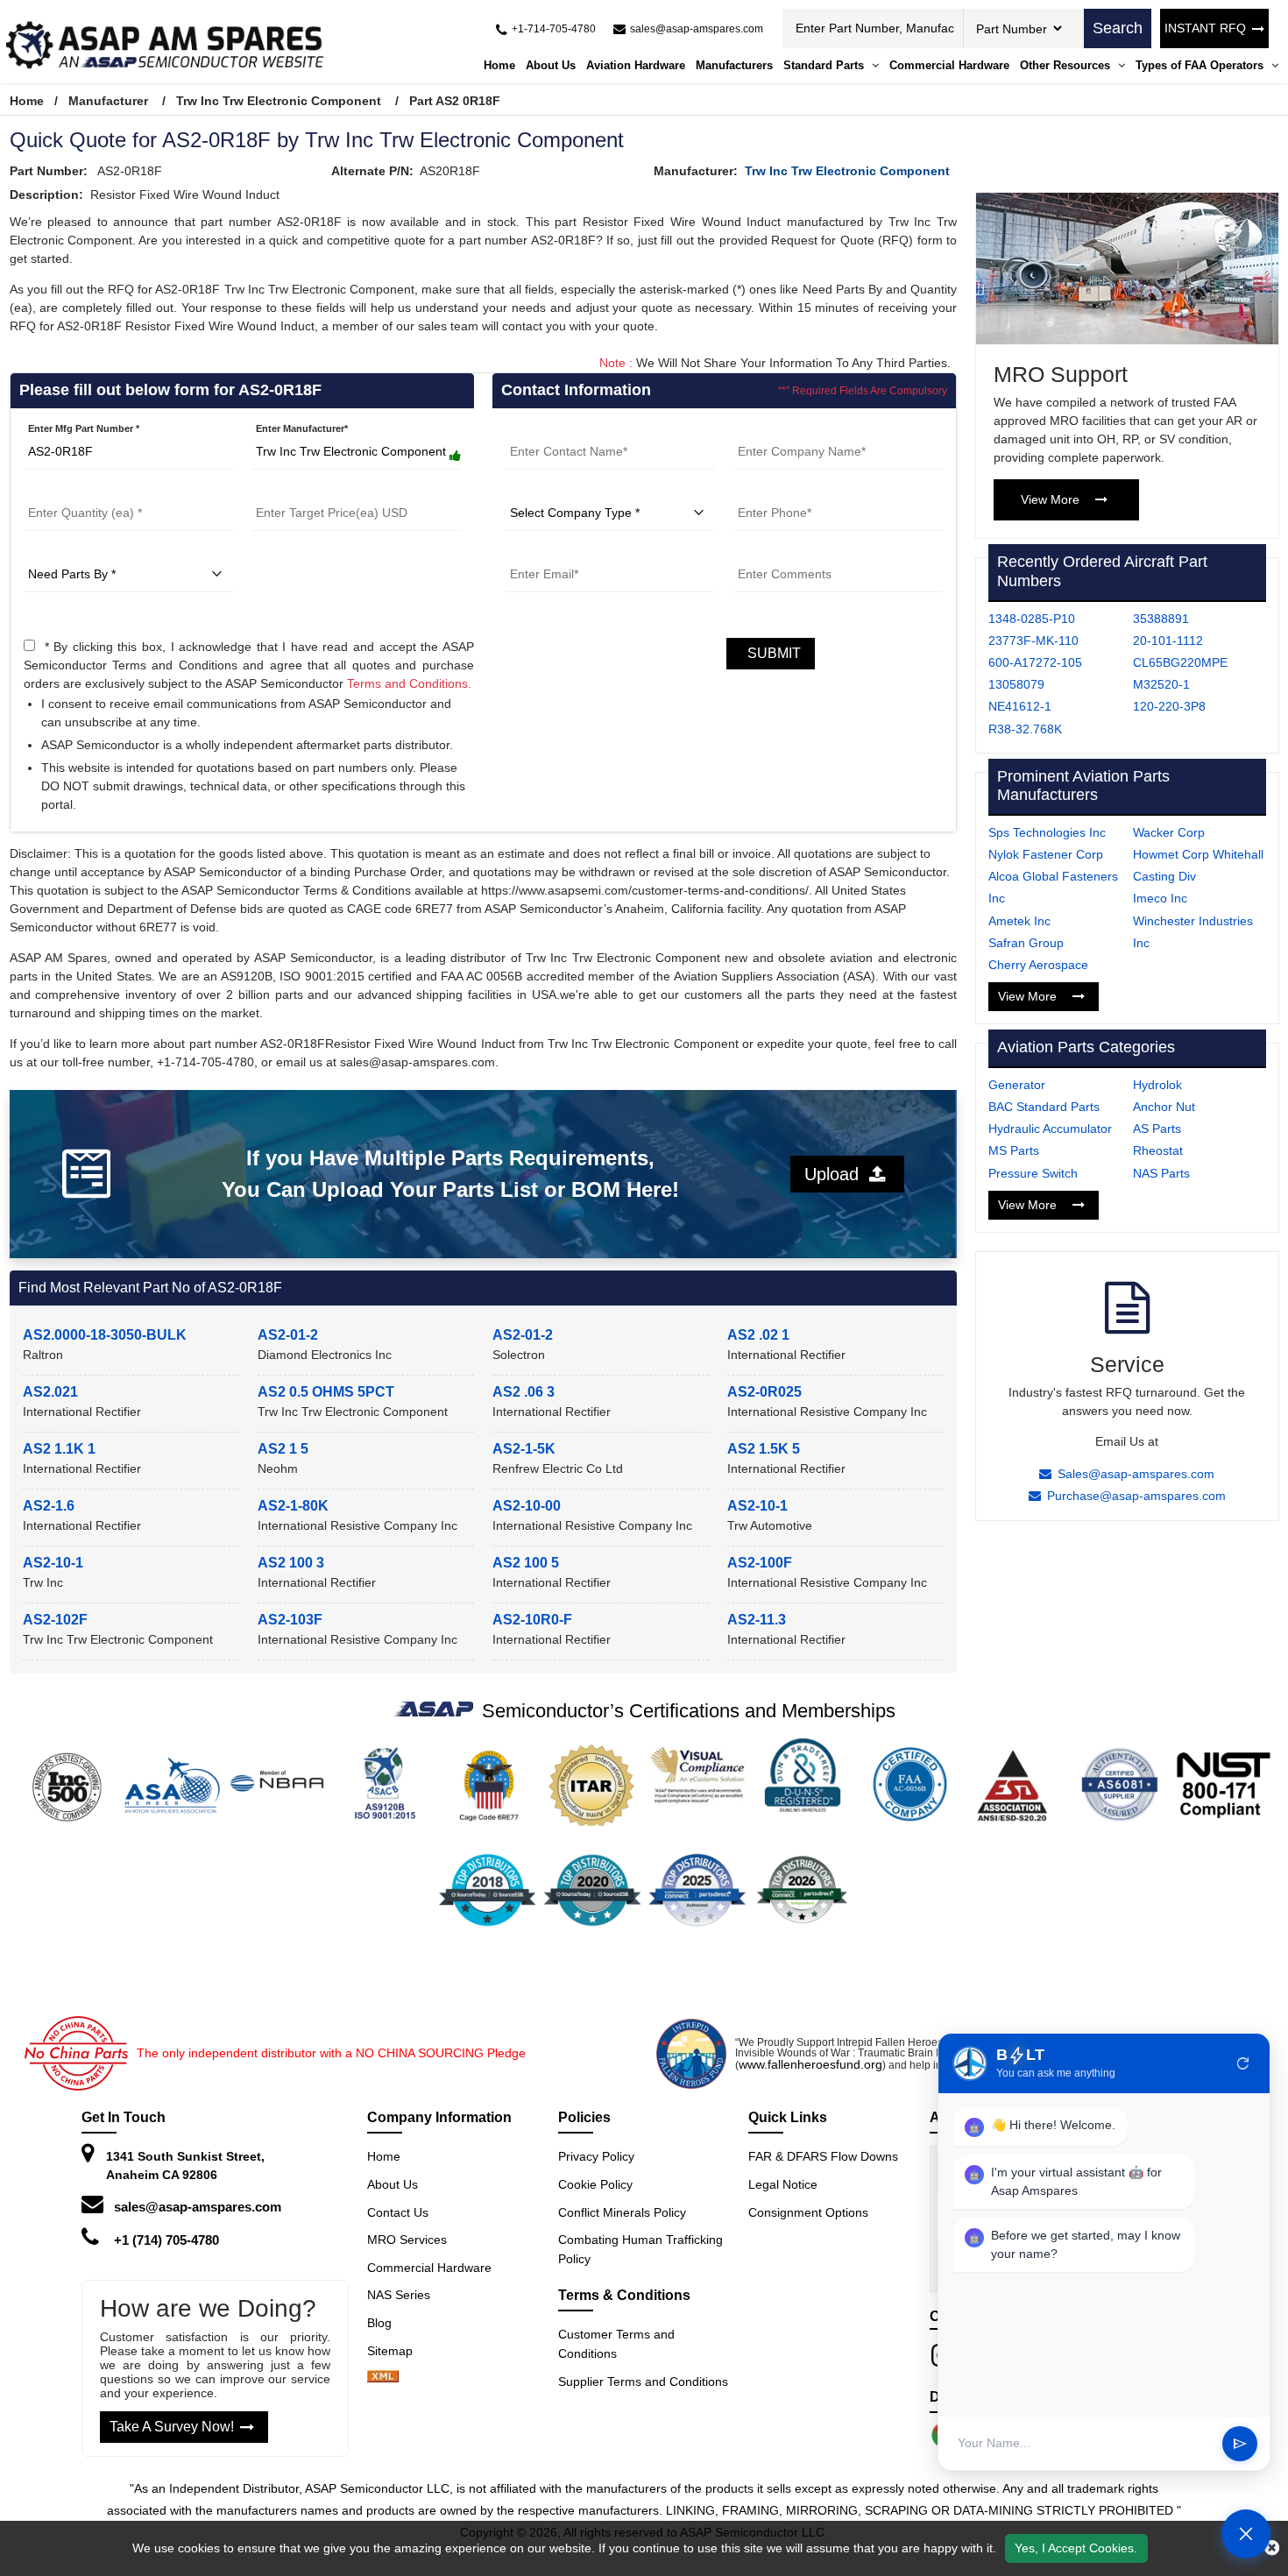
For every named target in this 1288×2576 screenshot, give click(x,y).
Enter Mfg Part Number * (84, 428)
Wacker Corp (1169, 832)
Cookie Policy (595, 2184)
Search (1118, 28)
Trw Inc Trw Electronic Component (279, 101)
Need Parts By (56, 551)
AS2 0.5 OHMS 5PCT (326, 1392)
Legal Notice (783, 2184)
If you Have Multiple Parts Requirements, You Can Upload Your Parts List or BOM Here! (450, 1174)
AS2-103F (290, 1620)
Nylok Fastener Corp (1046, 854)
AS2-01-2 (288, 1335)
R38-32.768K (1025, 729)
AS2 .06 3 (524, 1392)
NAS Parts (1161, 1173)
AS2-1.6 (49, 1506)
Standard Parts (825, 65)
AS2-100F (760, 1563)
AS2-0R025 (764, 1392)
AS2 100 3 (291, 1563)
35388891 (1161, 619)
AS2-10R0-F (532, 1620)
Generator (1017, 1085)
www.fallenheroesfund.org (810, 2064)
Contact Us (398, 2212)
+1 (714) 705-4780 (166, 2240)
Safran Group (1026, 943)
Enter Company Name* (786, 428)
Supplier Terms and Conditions (643, 2381)
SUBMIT (771, 653)
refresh (1243, 2063)
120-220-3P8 (1169, 706)
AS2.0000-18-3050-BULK (105, 1335)
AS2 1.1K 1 (59, 1449)
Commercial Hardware (949, 65)
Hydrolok (1157, 1085)
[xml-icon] (383, 2378)
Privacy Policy (596, 2156)
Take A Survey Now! (172, 2427)
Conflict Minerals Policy (622, 2212)
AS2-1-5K (524, 1449)
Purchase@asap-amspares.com (1136, 1496)
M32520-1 (1161, 684)
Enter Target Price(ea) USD (312, 490)
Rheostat (1158, 1150)
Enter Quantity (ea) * (71, 490)
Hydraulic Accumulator (1050, 1129)
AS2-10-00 (527, 1506)
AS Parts (1157, 1129)
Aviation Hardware (636, 65)
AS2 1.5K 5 (764, 1449)
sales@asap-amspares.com (198, 2207)
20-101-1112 (1168, 640)
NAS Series (399, 2295)
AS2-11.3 (757, 1620)
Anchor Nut (1164, 1107)
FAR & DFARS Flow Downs (823, 2156)
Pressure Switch (1033, 1173)
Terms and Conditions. (409, 683)
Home (499, 65)
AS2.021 (50, 1392)
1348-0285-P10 (1032, 619)
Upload (837, 1174)
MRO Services (407, 2240)
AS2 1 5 (283, 1449)
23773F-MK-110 (1033, 640)
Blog (379, 2323)
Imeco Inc (1160, 898)
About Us (551, 65)
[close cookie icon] (1272, 2548)
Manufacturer (108, 101)
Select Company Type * (559, 490)
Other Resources (1067, 65)
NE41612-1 (1020, 706)
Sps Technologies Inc (1047, 832)
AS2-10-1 (757, 1506)
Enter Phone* (764, 490)
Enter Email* (534, 551)
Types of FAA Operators (1201, 65)
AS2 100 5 (526, 1563)
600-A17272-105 (1035, 662)
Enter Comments (772, 551)
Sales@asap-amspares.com (1136, 1474)
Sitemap (397, 2351)
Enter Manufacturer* (302, 428)
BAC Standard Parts (1044, 1107)
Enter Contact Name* (554, 428)
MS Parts (1014, 1150)
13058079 (1016, 684)
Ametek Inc (1019, 921)
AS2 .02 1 (758, 1335)
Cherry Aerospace (1038, 965)
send (1240, 2444)
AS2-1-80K (293, 1506)
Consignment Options (808, 2212)
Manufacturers (734, 65)
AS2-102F (55, 1620)
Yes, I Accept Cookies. (1076, 2548)
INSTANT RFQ (1205, 28)
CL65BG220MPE (1180, 662)
